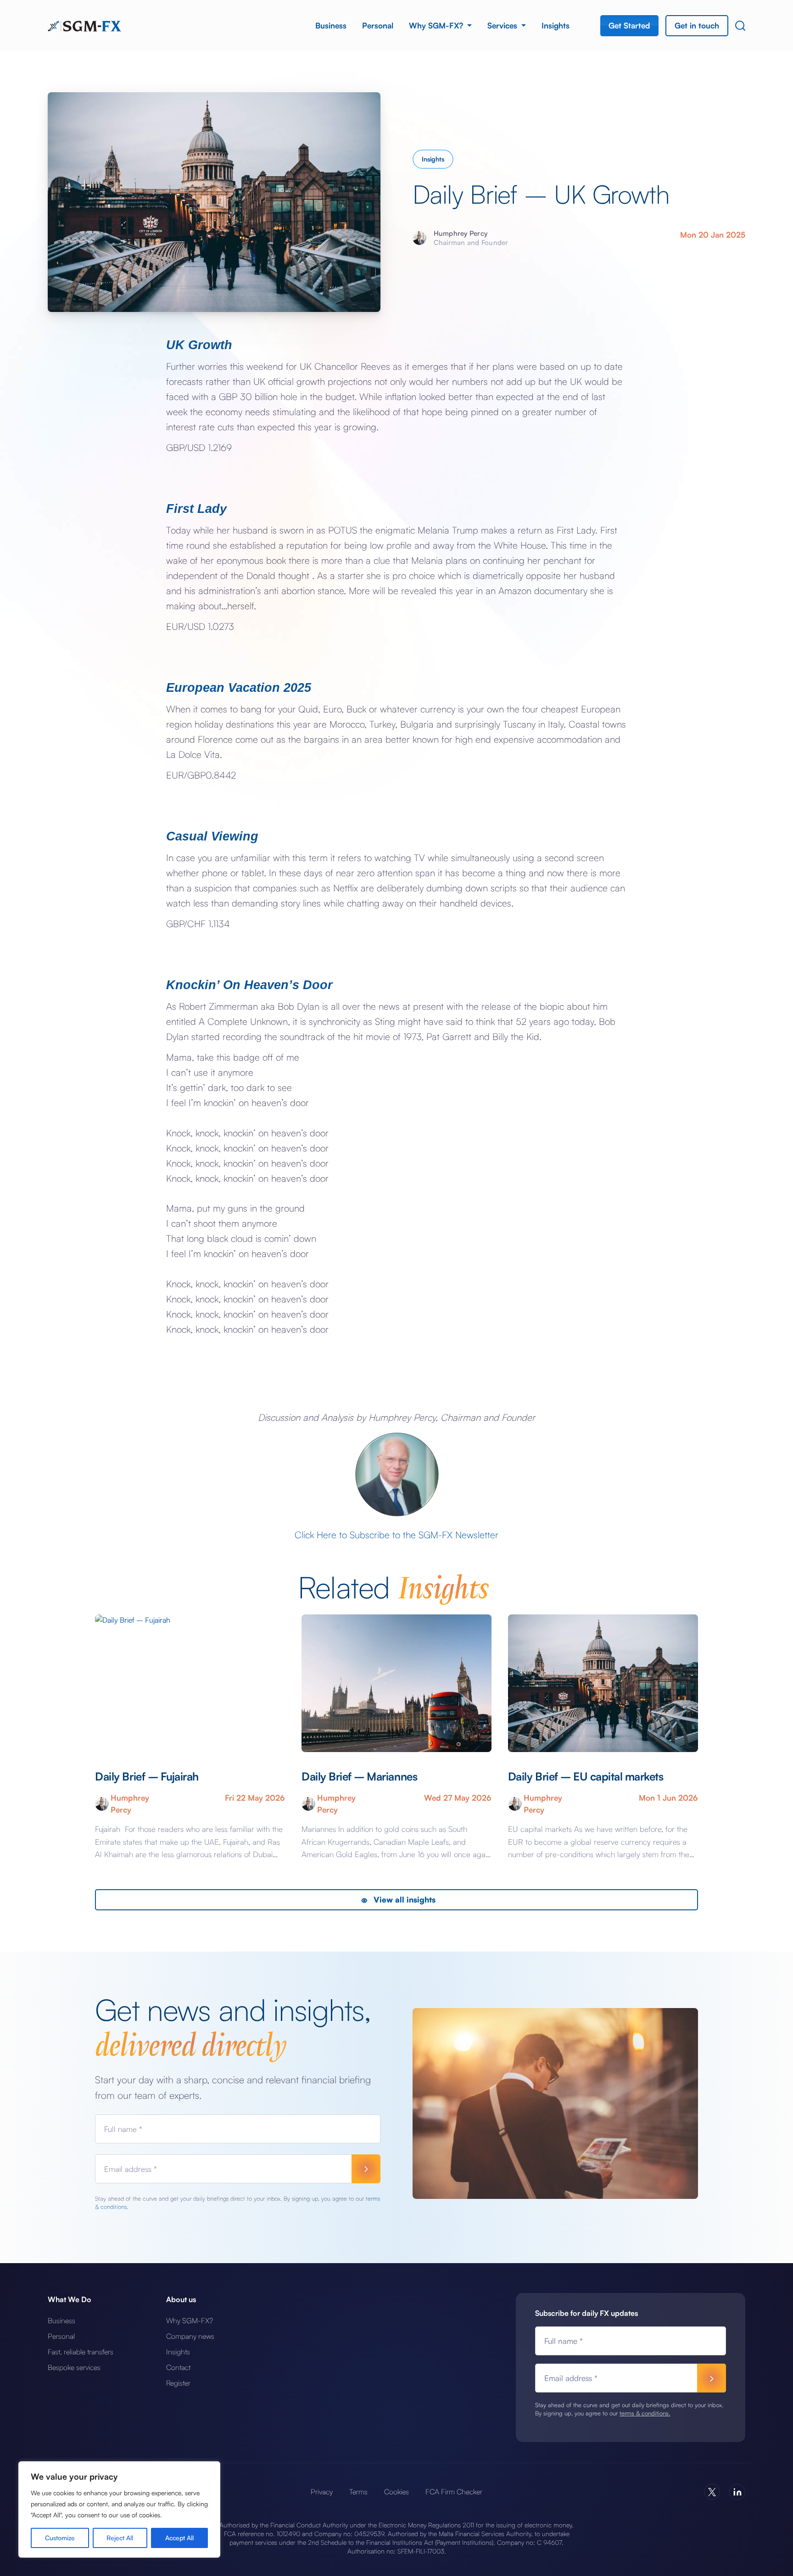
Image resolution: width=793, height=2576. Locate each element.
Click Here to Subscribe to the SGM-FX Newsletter (396, 1535)
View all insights (403, 1900)
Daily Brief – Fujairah (148, 1776)
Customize (60, 2538)
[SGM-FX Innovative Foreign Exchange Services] (84, 25)
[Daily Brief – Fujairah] (190, 1683)
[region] (119, 2509)
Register (178, 2383)
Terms (358, 2492)
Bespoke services (74, 2367)
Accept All (179, 2538)
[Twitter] (712, 2492)
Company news (190, 2336)
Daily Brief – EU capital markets (586, 1776)
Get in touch (697, 25)
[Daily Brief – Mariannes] (396, 1683)
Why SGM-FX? (437, 25)
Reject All (120, 2538)
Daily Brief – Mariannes (359, 1776)
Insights (556, 25)
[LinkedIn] (737, 2492)
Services (503, 25)
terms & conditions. (645, 2413)
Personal (378, 25)
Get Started (629, 25)
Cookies (396, 2492)
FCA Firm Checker (454, 2492)
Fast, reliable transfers (81, 2352)
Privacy (322, 2492)
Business (331, 25)
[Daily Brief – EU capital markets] (603, 1683)
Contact (178, 2367)
